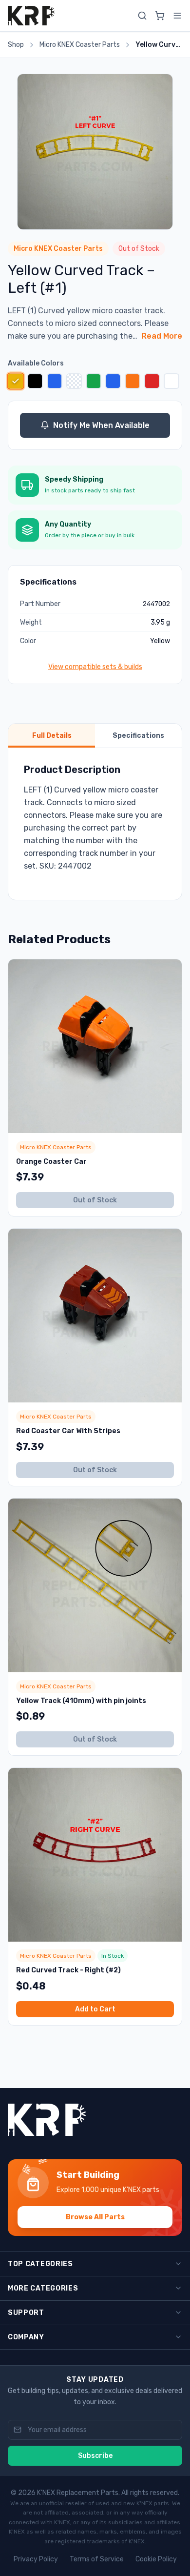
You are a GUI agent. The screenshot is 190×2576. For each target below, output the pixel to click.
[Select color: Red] (152, 381)
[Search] (142, 16)
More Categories (43, 2288)
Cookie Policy (156, 2559)
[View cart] (160, 16)
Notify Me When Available (101, 425)
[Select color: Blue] (55, 381)
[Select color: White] (171, 381)
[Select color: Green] (94, 381)
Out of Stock (95, 1200)
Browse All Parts (95, 2217)
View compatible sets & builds (95, 667)
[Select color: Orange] (133, 381)
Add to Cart (95, 2009)
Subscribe (95, 2456)
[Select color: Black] (35, 381)
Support (26, 2313)
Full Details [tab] (52, 736)
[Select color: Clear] (74, 381)
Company (26, 2337)
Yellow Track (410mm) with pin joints (81, 1701)
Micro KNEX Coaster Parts (80, 45)
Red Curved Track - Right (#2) (68, 1970)
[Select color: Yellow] (15, 381)
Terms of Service (97, 2559)
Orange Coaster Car (51, 1162)
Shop (16, 45)
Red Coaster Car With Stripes (68, 1431)
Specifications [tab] (138, 736)
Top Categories (40, 2264)
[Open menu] (177, 16)
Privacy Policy (36, 2559)
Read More (162, 336)
